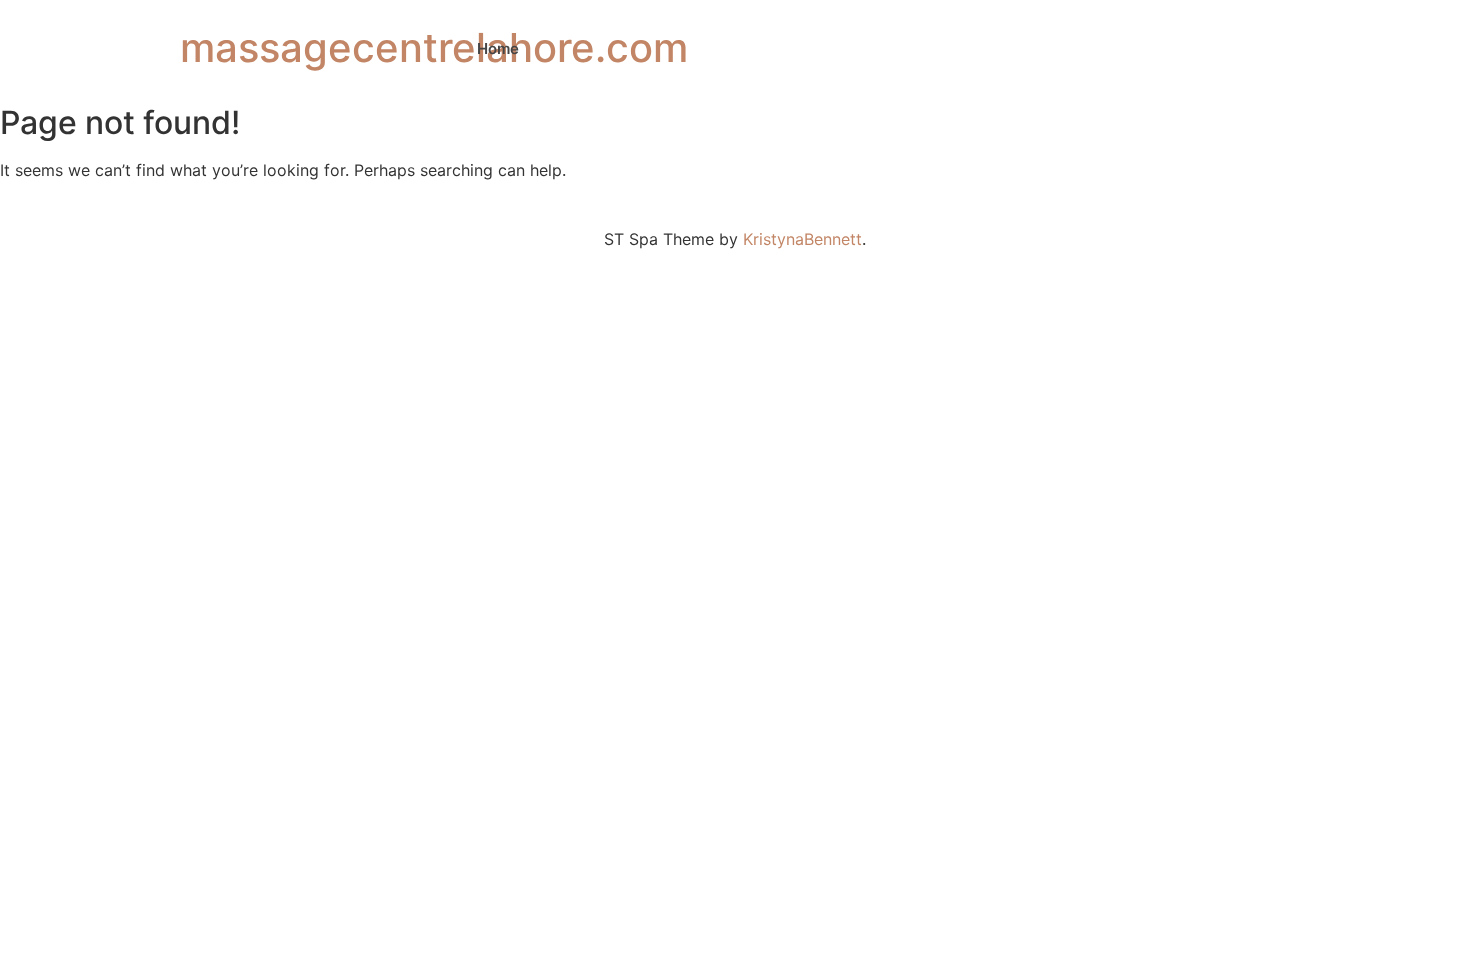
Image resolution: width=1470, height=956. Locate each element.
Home (498, 48)
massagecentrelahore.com (434, 47)
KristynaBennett (802, 239)
